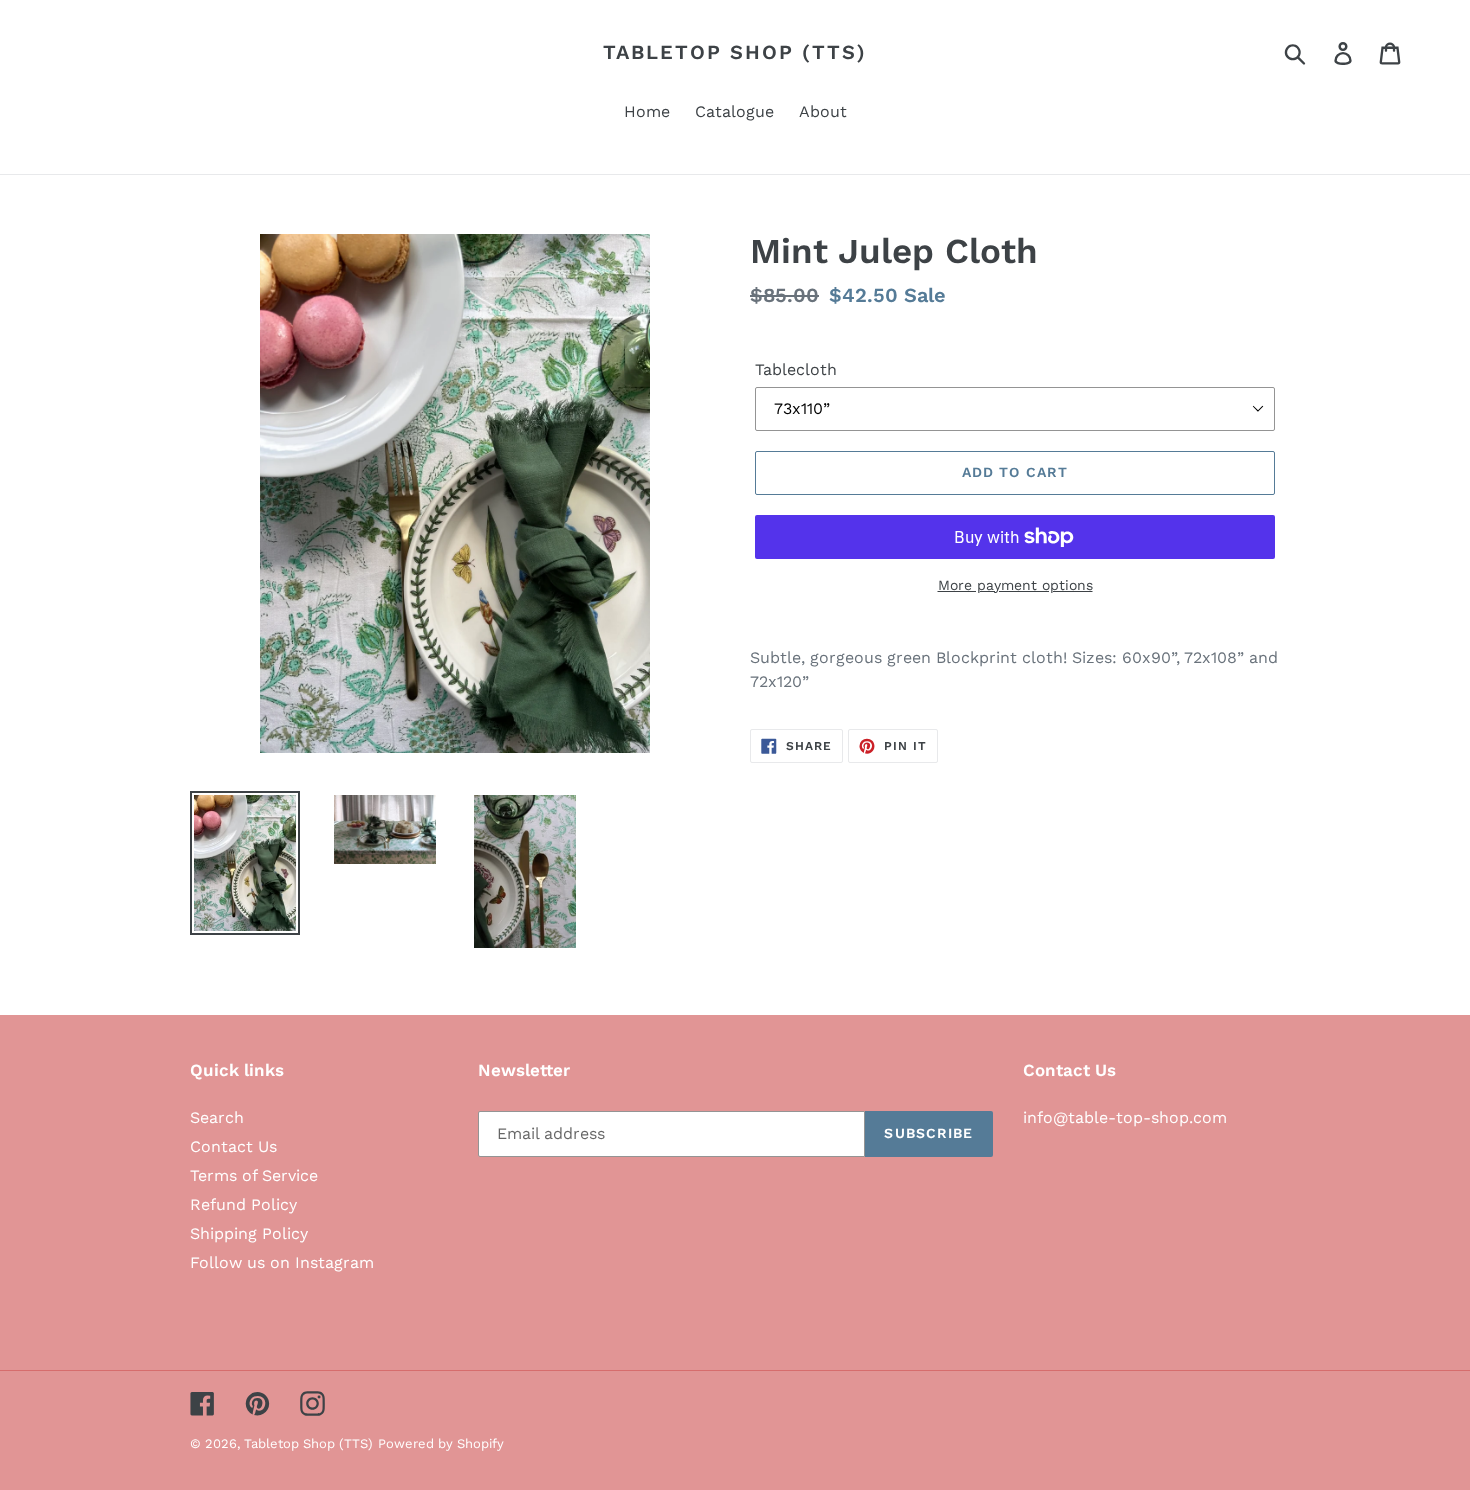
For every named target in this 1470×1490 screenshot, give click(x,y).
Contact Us (233, 1146)
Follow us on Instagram (282, 1262)
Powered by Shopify (441, 1443)
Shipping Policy (249, 1233)
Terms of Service (254, 1175)
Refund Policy (243, 1204)
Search (217, 1117)
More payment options (1015, 585)
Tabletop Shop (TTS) (735, 52)
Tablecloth (796, 369)
